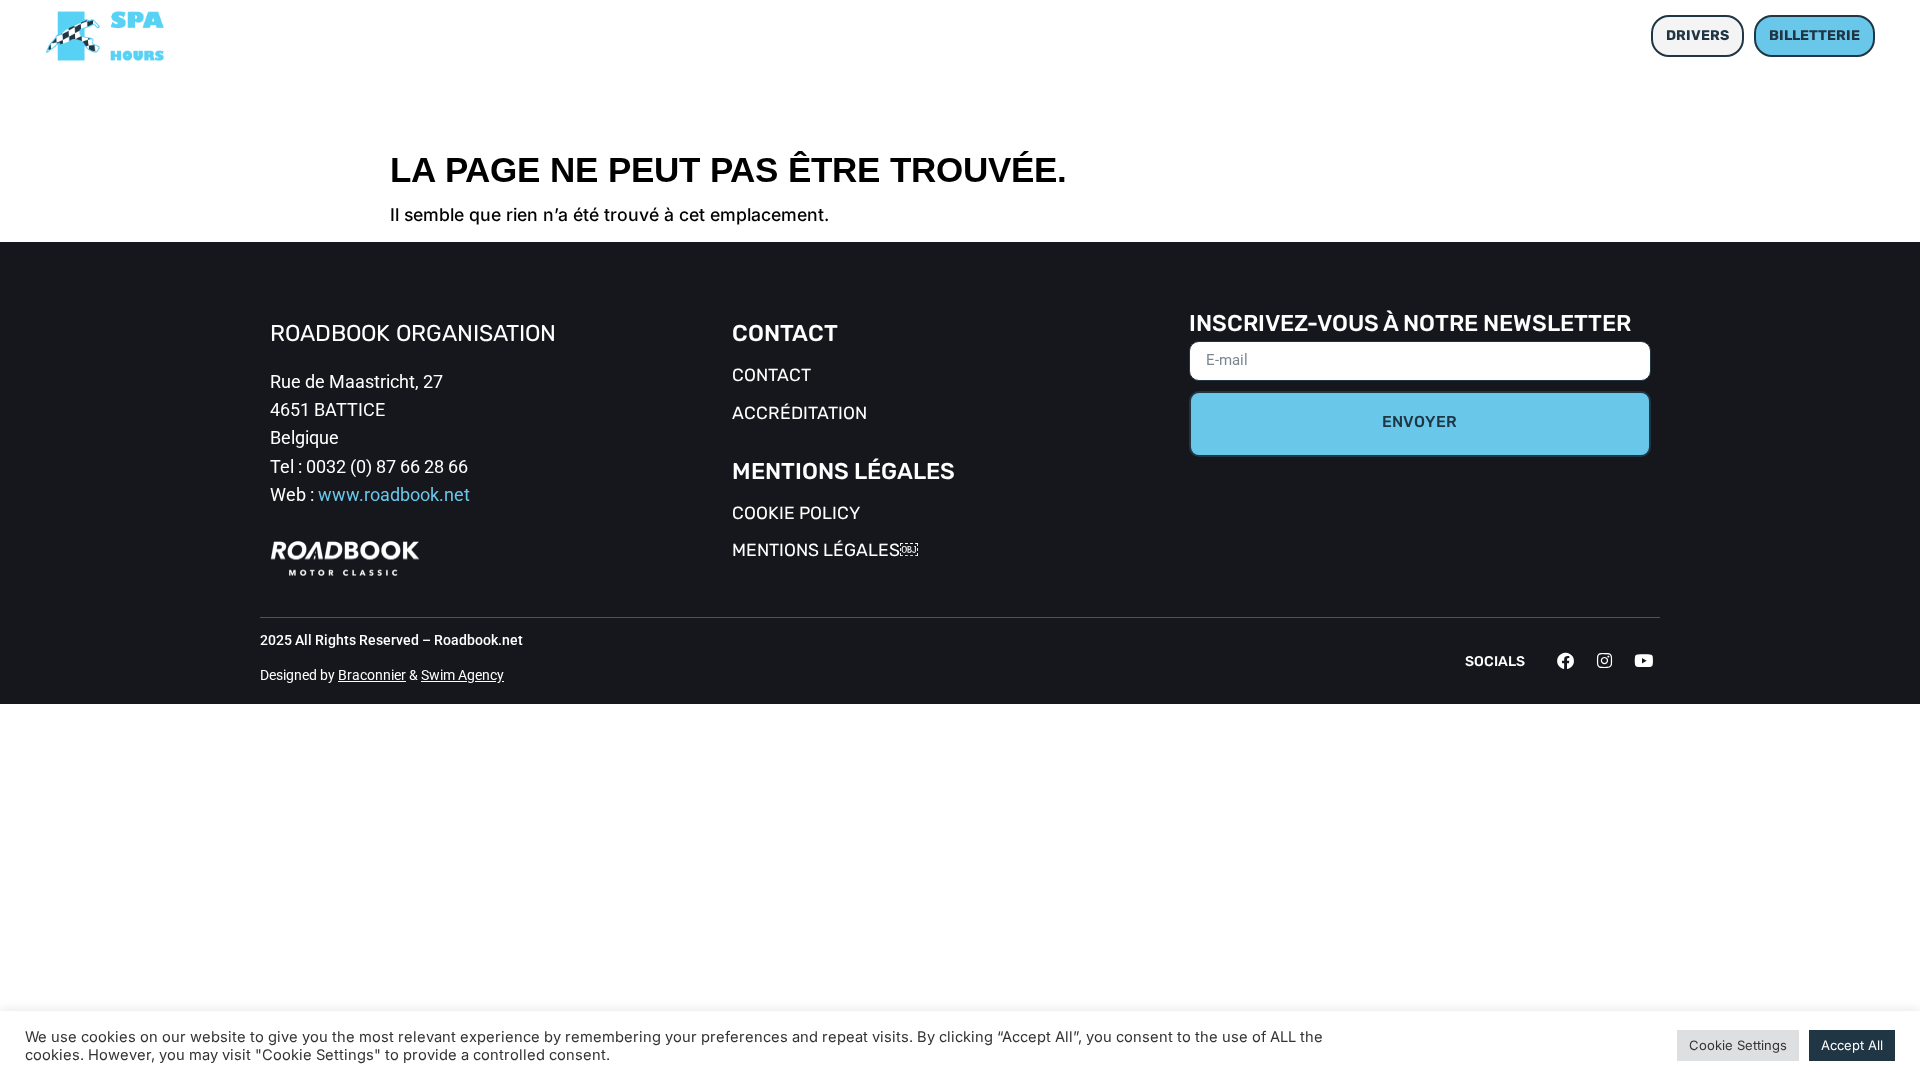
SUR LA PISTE (870, 35)
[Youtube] (1643, 661)
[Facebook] (1565, 661)
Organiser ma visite (1272, 35)
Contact (771, 376)
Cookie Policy (796, 514)
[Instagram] (1604, 661)
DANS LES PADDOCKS (1056, 35)
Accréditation (799, 414)
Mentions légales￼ (825, 551)
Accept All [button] (1852, 1045)
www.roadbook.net (394, 495)
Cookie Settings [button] (1738, 1045)
